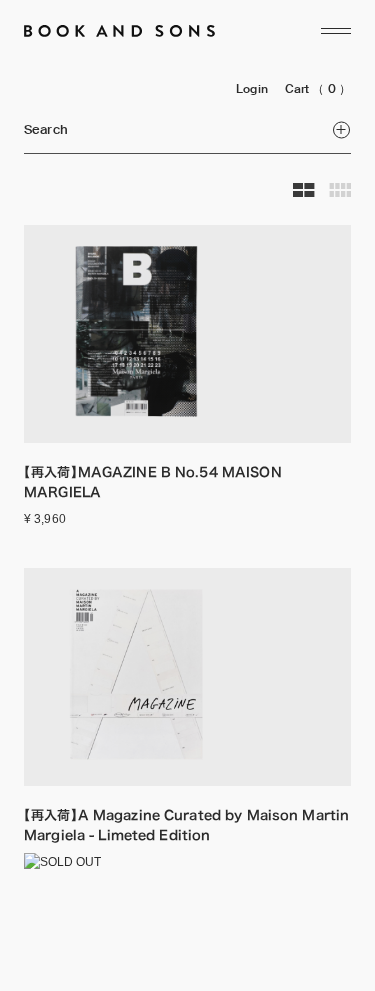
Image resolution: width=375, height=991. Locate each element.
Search (46, 129)
